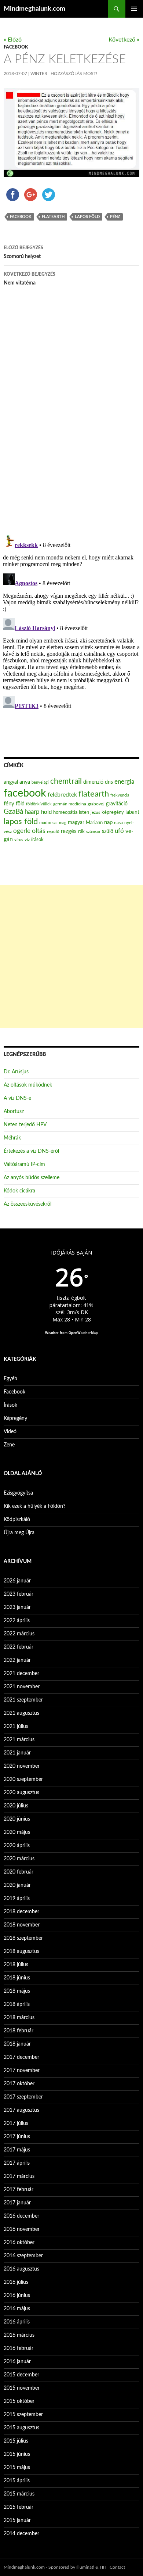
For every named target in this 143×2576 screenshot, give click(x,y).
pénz (115, 217)
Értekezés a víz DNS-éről (31, 1151)
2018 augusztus (21, 1951)
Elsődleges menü (134, 9)
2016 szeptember (23, 2256)
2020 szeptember (23, 1779)
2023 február (19, 1594)
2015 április (17, 2481)
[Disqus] (71, 413)
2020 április (17, 1846)
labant (132, 812)
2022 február (19, 1647)
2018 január (17, 2044)
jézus (95, 812)
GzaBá (13, 812)
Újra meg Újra (19, 1533)
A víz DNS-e (17, 1098)
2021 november (22, 1687)
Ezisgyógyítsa (18, 1493)
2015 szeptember (23, 2415)
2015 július (16, 2441)
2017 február (19, 2190)
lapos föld (87, 217)
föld (20, 804)
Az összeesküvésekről (27, 1204)
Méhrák (12, 1138)
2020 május (17, 1832)
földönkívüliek (39, 804)
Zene (9, 1445)
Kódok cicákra (19, 1191)
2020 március (19, 1859)
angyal (11, 782)
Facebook (16, 47)
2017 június (17, 2137)
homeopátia (65, 813)
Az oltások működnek (28, 1085)
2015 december (21, 2375)
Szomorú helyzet (23, 252)
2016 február (19, 2348)
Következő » (124, 40)
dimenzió (93, 782)
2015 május (17, 2468)
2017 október (19, 2084)
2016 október (19, 2243)
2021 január (17, 1753)
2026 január (17, 1581)
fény (9, 804)
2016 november (22, 2229)
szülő (108, 831)
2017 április (17, 2163)
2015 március (19, 2494)
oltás (39, 831)
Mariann (94, 823)
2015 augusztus (21, 2428)
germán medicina (70, 804)
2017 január (17, 2203)
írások (37, 840)
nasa (118, 823)
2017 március (19, 2176)
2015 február (19, 2507)
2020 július (16, 1806)
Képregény (15, 1418)
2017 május (17, 2150)
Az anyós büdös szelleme (32, 1178)
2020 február (19, 1872)
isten (84, 813)
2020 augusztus (21, 1793)
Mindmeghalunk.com (34, 9)
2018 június (17, 1978)
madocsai (48, 823)
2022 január (17, 1660)
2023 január (17, 1607)
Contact (117, 2567)
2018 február (19, 2031)
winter (39, 74)
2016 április (17, 2322)
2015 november (22, 2388)
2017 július (16, 2124)
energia (124, 782)
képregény (113, 813)
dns (109, 782)
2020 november (22, 1766)
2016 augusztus (21, 2269)
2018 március (19, 2018)
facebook (21, 217)
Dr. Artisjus (16, 1072)
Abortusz (14, 1112)
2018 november (22, 1925)
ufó (119, 831)
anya (25, 782)
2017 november (22, 2071)
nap (108, 822)
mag (63, 823)
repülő (53, 831)
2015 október (19, 2401)
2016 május (17, 2309)
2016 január (17, 2362)
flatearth (53, 217)
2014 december (21, 2534)
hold (46, 812)
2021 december (21, 1674)
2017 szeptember (23, 2097)
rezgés (69, 831)
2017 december (21, 2057)
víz (27, 840)
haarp (32, 812)
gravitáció (117, 804)
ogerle (22, 831)
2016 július (16, 2282)
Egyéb (10, 1379)
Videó (10, 1432)
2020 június (17, 1819)
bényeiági (40, 782)
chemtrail (66, 781)
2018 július (16, 1965)
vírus (19, 840)
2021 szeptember (23, 1700)
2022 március (19, 1634)
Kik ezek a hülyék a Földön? (34, 1506)
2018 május (17, 1991)
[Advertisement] (71, 956)
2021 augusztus (21, 1713)
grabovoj (96, 804)
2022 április (17, 1621)
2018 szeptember (23, 1938)
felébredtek (62, 795)
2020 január (17, 1885)
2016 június (17, 2296)
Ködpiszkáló (17, 1520)
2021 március (19, 1740)
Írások (10, 1405)
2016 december (21, 2216)
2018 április (17, 2004)
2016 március (19, 2335)
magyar (76, 823)
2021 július (16, 1727)
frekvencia (120, 795)
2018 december (21, 1912)
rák (81, 832)
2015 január (17, 2520)
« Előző (13, 40)
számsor (93, 832)
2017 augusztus (21, 2110)
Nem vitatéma (30, 279)
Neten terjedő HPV (25, 1125)
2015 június (17, 2454)
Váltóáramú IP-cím (24, 1164)
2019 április (17, 1899)
